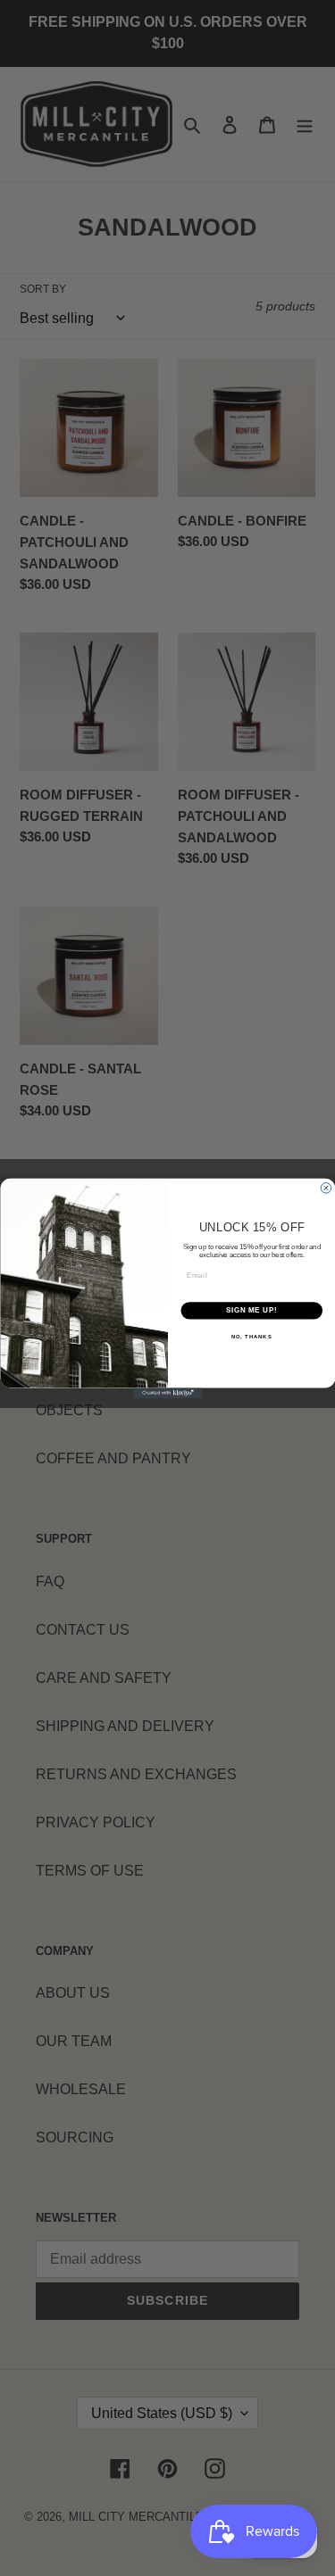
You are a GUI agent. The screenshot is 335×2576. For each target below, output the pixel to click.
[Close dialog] (326, 1188)
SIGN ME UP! (251, 1310)
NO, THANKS (251, 1336)
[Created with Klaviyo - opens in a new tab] (167, 1393)
